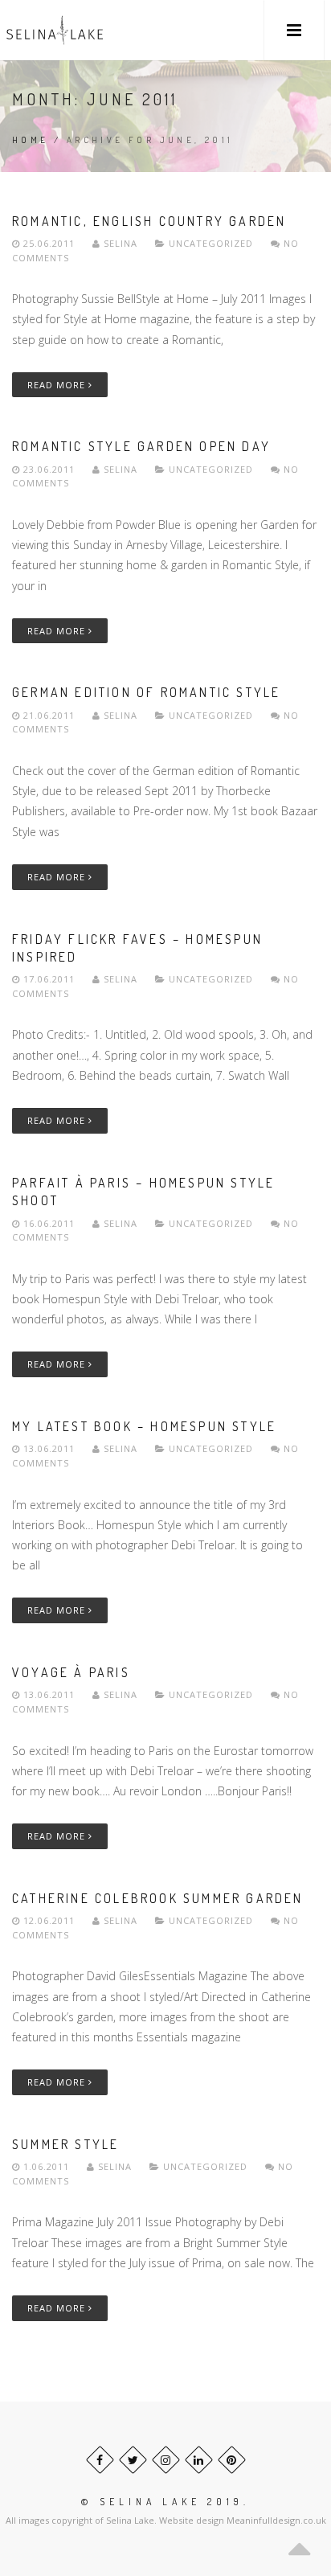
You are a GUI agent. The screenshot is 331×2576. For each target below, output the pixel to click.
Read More (58, 385)
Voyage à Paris (71, 1672)
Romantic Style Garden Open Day (141, 446)
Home (31, 140)
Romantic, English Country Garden (149, 221)
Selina (121, 243)
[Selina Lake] (55, 30)
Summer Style (65, 2144)
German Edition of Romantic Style (146, 692)
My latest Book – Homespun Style (144, 1426)
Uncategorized (211, 243)
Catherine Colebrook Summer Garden (158, 1898)
